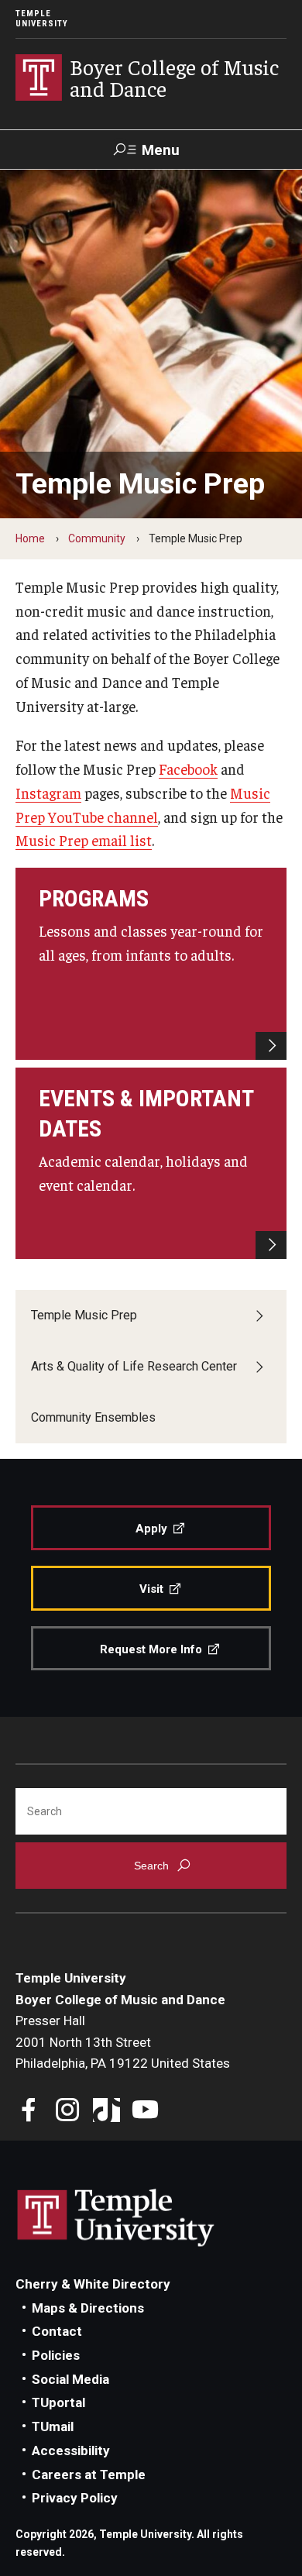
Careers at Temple (89, 2475)
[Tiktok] (106, 2112)
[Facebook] (29, 2112)
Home (30, 538)
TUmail (53, 2426)
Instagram (48, 793)
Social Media (70, 2379)
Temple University (42, 19)
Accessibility (71, 2450)
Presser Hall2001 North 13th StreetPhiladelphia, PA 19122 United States (123, 2042)
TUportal (58, 2402)
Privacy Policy (75, 2498)
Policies (56, 2355)
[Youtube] (145, 2112)
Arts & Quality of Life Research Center (134, 1366)
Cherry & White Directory (93, 2284)
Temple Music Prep (84, 1315)
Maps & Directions (88, 2308)
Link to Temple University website (116, 2218)
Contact (57, 2331)
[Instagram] (68, 2112)
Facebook (188, 769)
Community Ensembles (93, 1417)
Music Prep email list (84, 840)
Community (97, 538)
